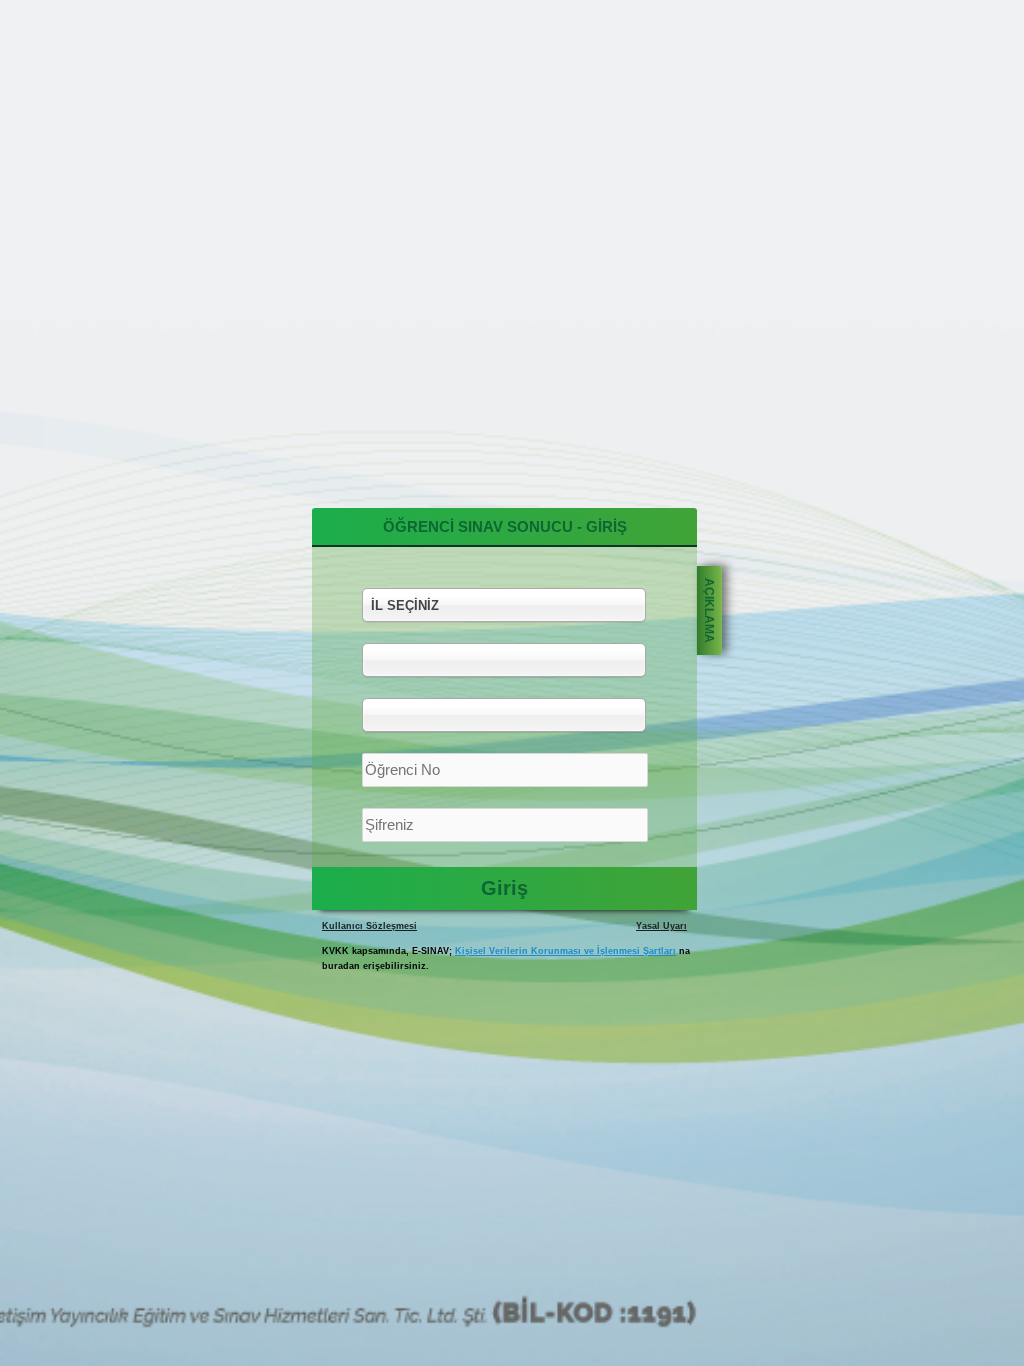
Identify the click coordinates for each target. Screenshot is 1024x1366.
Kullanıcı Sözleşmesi (369, 926)
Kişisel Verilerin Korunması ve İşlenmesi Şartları (565, 951)
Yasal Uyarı (661, 926)
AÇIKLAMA (709, 610)
